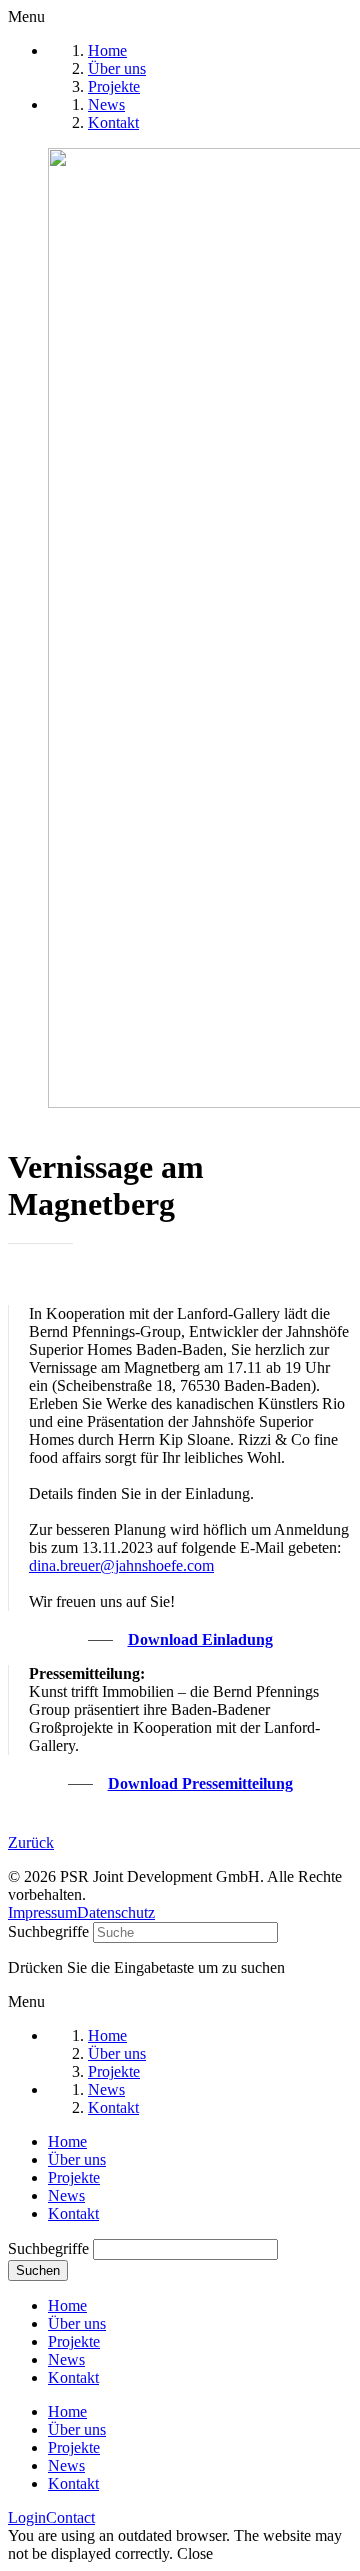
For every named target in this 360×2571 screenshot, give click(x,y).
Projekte (74, 2177)
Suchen (38, 2270)
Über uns (77, 2159)
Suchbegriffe (48, 1931)
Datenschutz (116, 1912)
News (66, 2195)
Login (27, 2517)
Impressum (42, 1912)
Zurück (31, 1842)
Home (67, 2141)
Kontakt (73, 2213)
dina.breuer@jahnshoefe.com (121, 1565)
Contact (70, 2517)
